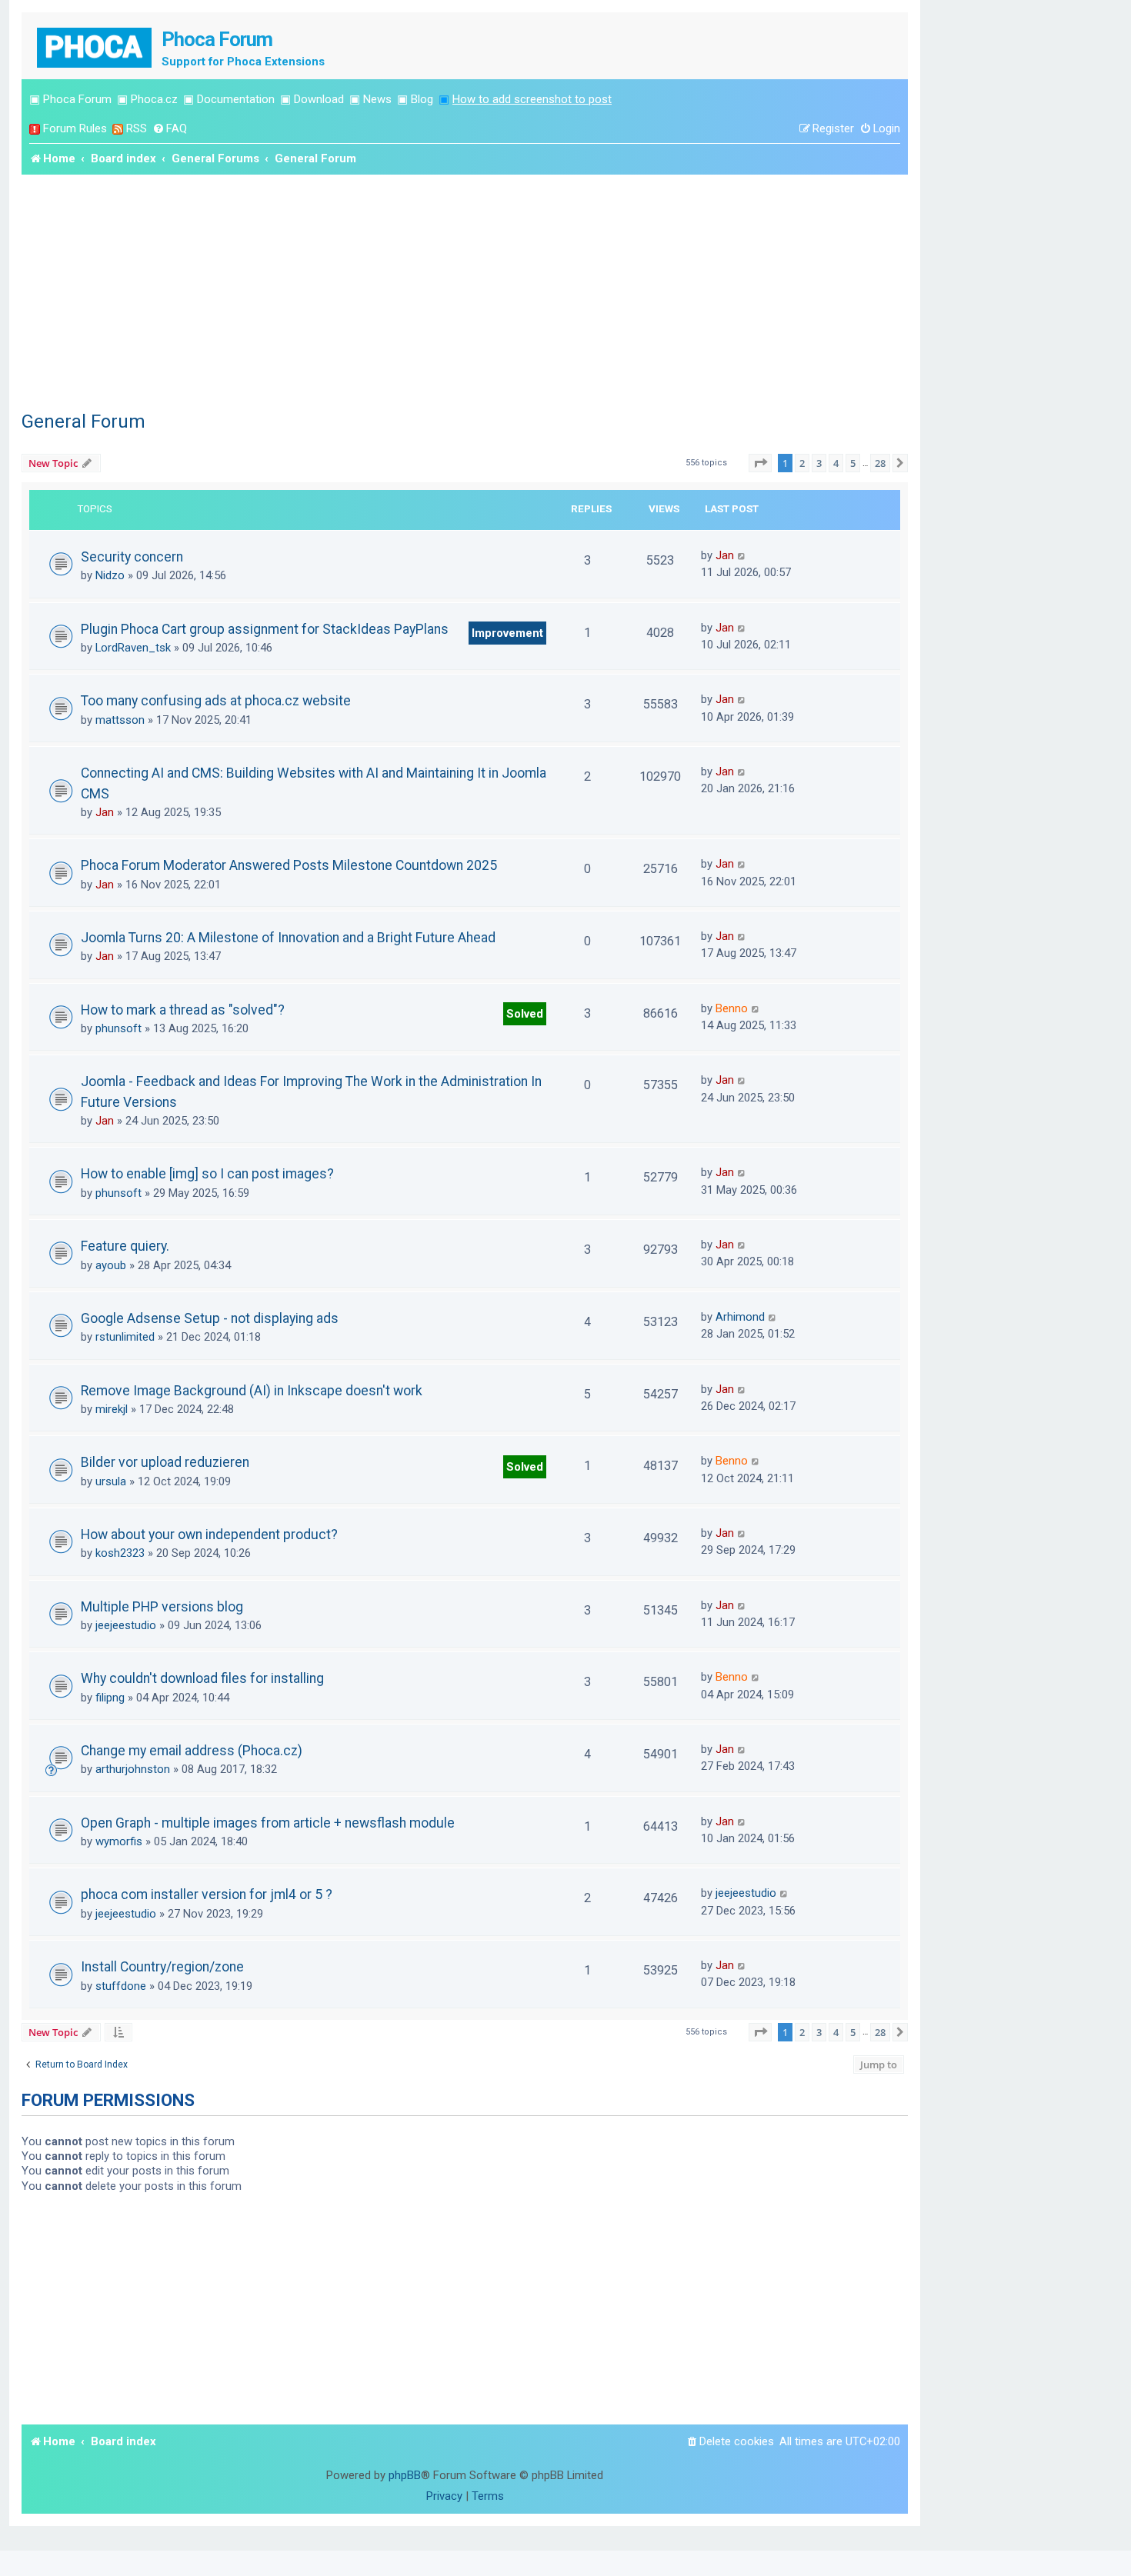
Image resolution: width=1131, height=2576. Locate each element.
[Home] (95, 46)
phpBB (405, 2475)
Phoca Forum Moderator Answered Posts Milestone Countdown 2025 (289, 865)
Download (319, 99)
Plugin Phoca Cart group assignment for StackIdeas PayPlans (265, 629)
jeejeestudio (126, 1625)
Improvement (507, 633)
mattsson (120, 720)
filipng (110, 1698)
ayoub (111, 1265)
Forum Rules (75, 128)
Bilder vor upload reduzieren (165, 1462)
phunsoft (118, 1028)
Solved (525, 1014)
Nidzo (110, 575)
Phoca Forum (77, 99)
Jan (725, 555)
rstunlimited (125, 1337)
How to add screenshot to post (532, 99)
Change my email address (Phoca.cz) (192, 1751)
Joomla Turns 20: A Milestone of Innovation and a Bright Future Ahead (288, 938)
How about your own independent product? (209, 1535)
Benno (732, 1008)
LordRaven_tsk (133, 648)
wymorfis (119, 1841)
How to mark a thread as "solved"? (183, 1010)
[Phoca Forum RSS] (118, 129)
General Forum (83, 422)
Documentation (236, 99)
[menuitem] (170, 129)
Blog (422, 99)
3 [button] (819, 463)
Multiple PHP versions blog (162, 1607)
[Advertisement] (465, 290)
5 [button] (853, 463)
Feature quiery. (125, 1246)
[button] (760, 463)
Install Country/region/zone (162, 1967)
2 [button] (802, 463)
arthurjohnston (133, 1769)
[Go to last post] (742, 555)
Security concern (132, 557)
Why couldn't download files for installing (202, 1678)
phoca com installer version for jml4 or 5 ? (207, 1895)
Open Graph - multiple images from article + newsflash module (268, 1823)
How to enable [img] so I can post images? (207, 1174)
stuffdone (121, 1986)
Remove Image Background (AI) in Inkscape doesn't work (252, 1391)
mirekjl (112, 1409)
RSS (137, 128)
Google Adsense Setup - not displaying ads (210, 1318)
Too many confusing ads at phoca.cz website (216, 701)
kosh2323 (120, 1553)
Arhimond (740, 1317)
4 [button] (836, 463)
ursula (111, 1481)
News (377, 99)
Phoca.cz (154, 99)
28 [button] (880, 463)
